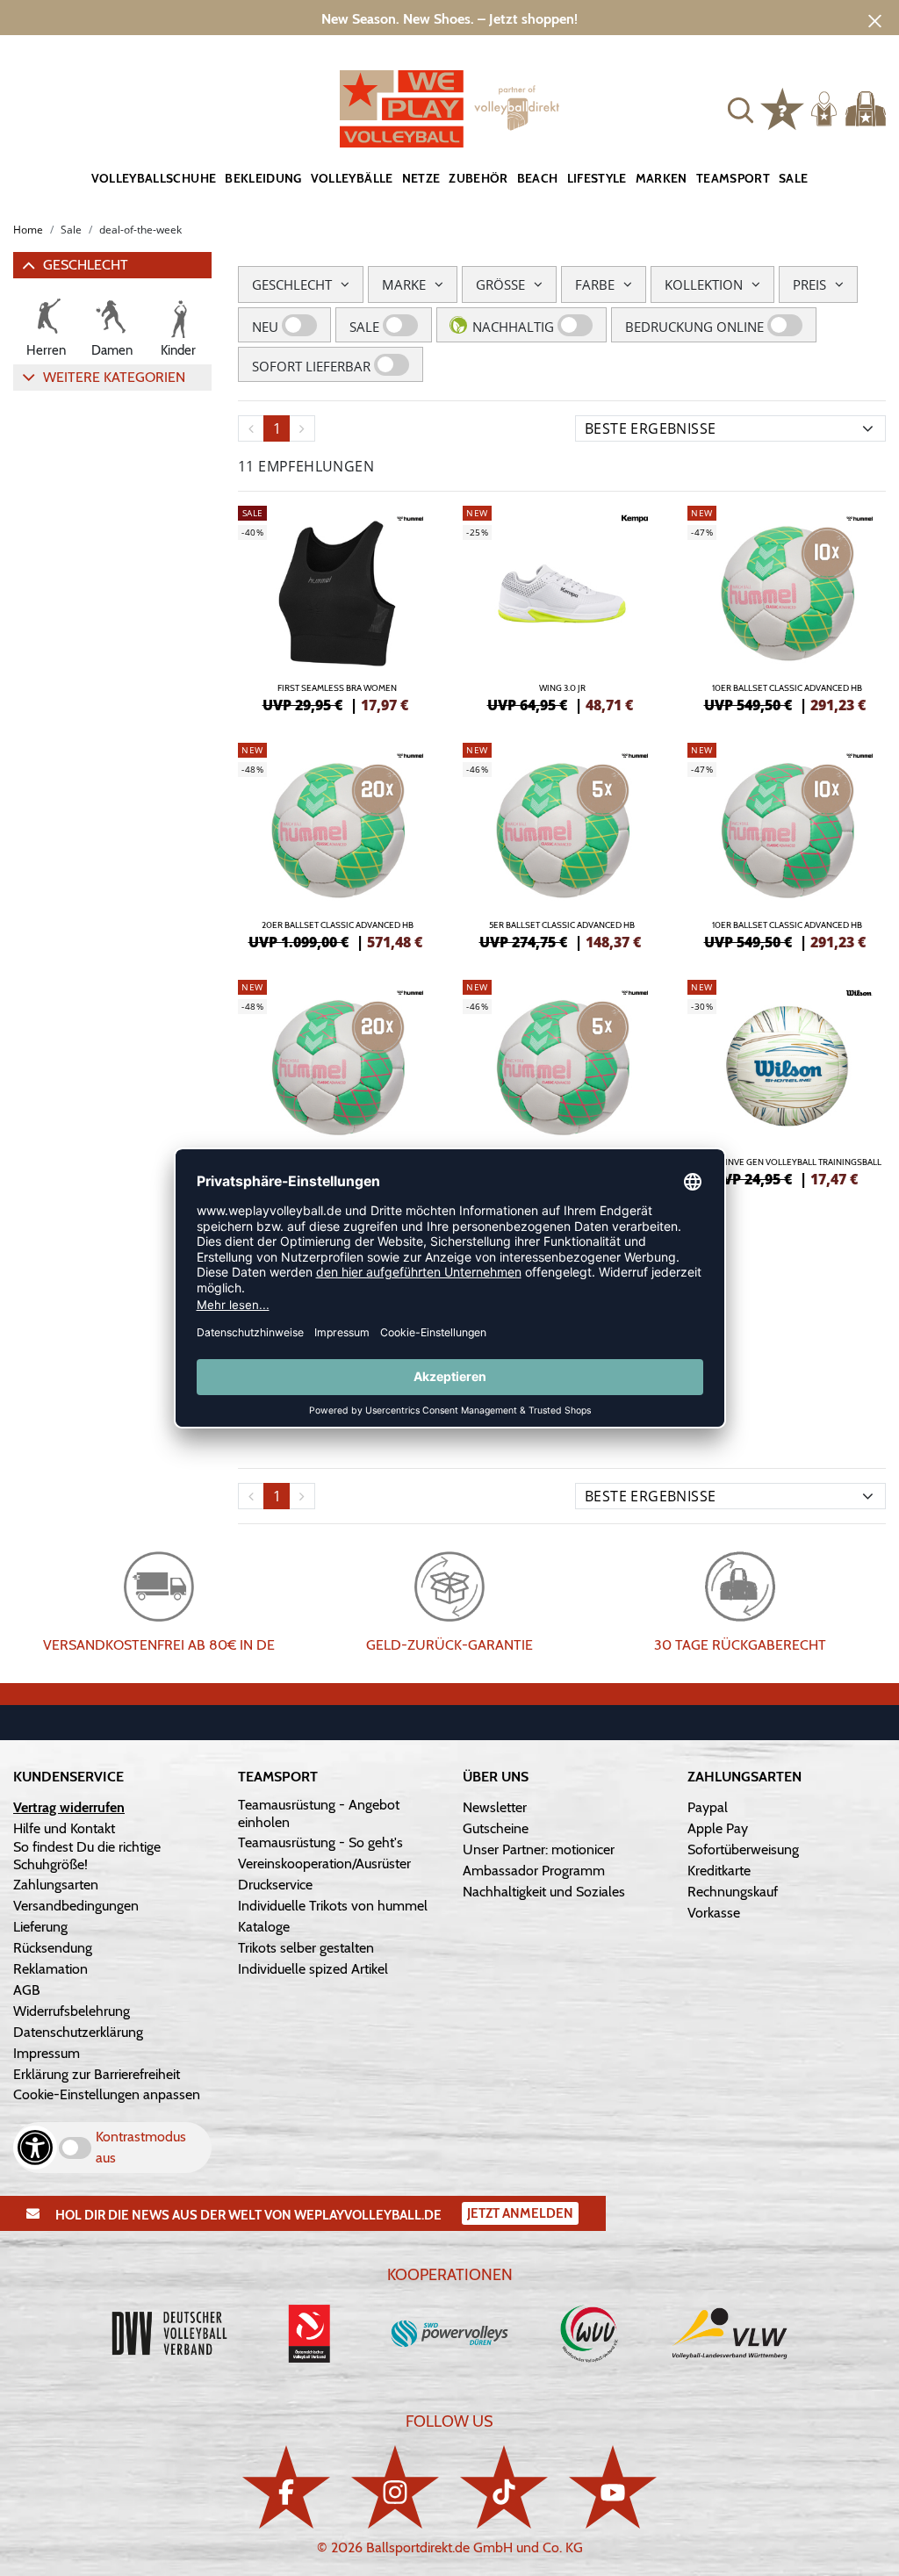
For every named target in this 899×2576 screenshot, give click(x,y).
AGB (27, 1990)
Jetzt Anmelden (520, 2213)
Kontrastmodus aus (141, 2147)
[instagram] (395, 2487)
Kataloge (264, 1927)
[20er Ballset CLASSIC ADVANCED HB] (337, 844)
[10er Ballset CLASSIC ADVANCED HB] (787, 607)
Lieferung (40, 1927)
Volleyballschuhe (154, 178)
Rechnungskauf (733, 1892)
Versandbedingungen (76, 1906)
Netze (421, 178)
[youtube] (613, 2487)
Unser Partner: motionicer (539, 1849)
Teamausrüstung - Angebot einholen (319, 1813)
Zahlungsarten (56, 1885)
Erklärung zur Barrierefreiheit (97, 2074)
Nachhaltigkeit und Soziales (544, 1892)
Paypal (708, 1807)
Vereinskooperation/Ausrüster (324, 1864)
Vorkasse (714, 1913)
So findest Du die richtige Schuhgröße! (87, 1856)
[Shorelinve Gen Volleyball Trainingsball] (787, 1081)
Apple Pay (718, 1828)
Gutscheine (496, 1828)
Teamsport (733, 178)
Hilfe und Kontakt (64, 1828)
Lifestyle (597, 178)
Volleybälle (352, 178)
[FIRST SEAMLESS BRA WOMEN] (337, 607)
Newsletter (495, 1807)
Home (28, 230)
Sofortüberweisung (743, 1849)
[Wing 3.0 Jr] (562, 607)
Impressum (47, 2053)
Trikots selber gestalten (306, 1948)
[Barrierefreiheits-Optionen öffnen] (35, 2148)
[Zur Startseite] (449, 109)
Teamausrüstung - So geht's (320, 1842)
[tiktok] (504, 2487)
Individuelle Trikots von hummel (333, 1906)
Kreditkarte (719, 1871)
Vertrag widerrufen (69, 1807)
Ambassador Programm (534, 1871)
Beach (538, 178)
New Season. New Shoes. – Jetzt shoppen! (449, 19)
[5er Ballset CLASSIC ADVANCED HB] (562, 844)
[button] (741, 108)
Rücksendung (53, 1948)
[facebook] (286, 2487)
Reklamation (50, 1969)
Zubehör (478, 178)
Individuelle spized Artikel (313, 1969)
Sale (793, 178)
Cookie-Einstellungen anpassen (107, 2094)
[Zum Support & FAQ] (782, 107)
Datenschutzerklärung (78, 2032)
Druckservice (275, 1885)
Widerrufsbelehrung (72, 2011)
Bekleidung (263, 178)
